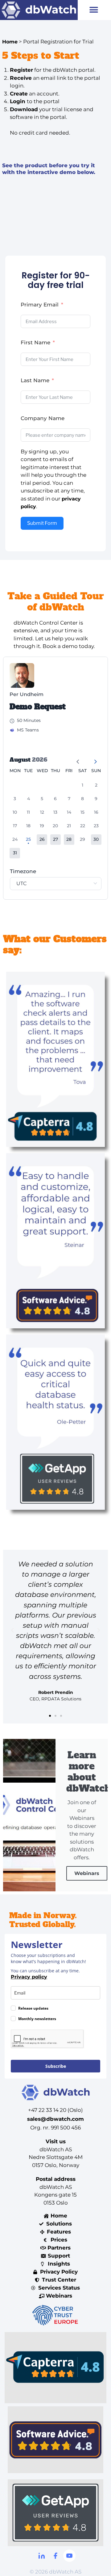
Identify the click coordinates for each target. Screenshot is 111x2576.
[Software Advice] (55, 2440)
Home (10, 42)
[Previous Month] (76, 759)
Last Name (35, 380)
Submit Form (42, 523)
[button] (94, 10)
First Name (35, 342)
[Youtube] (69, 2556)
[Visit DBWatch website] (39, 10)
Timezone (23, 871)
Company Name (43, 418)
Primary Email (40, 305)
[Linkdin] (42, 2556)
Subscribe (56, 2066)
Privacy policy (29, 1977)
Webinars (87, 1873)
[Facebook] (55, 2556)
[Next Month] (93, 759)
